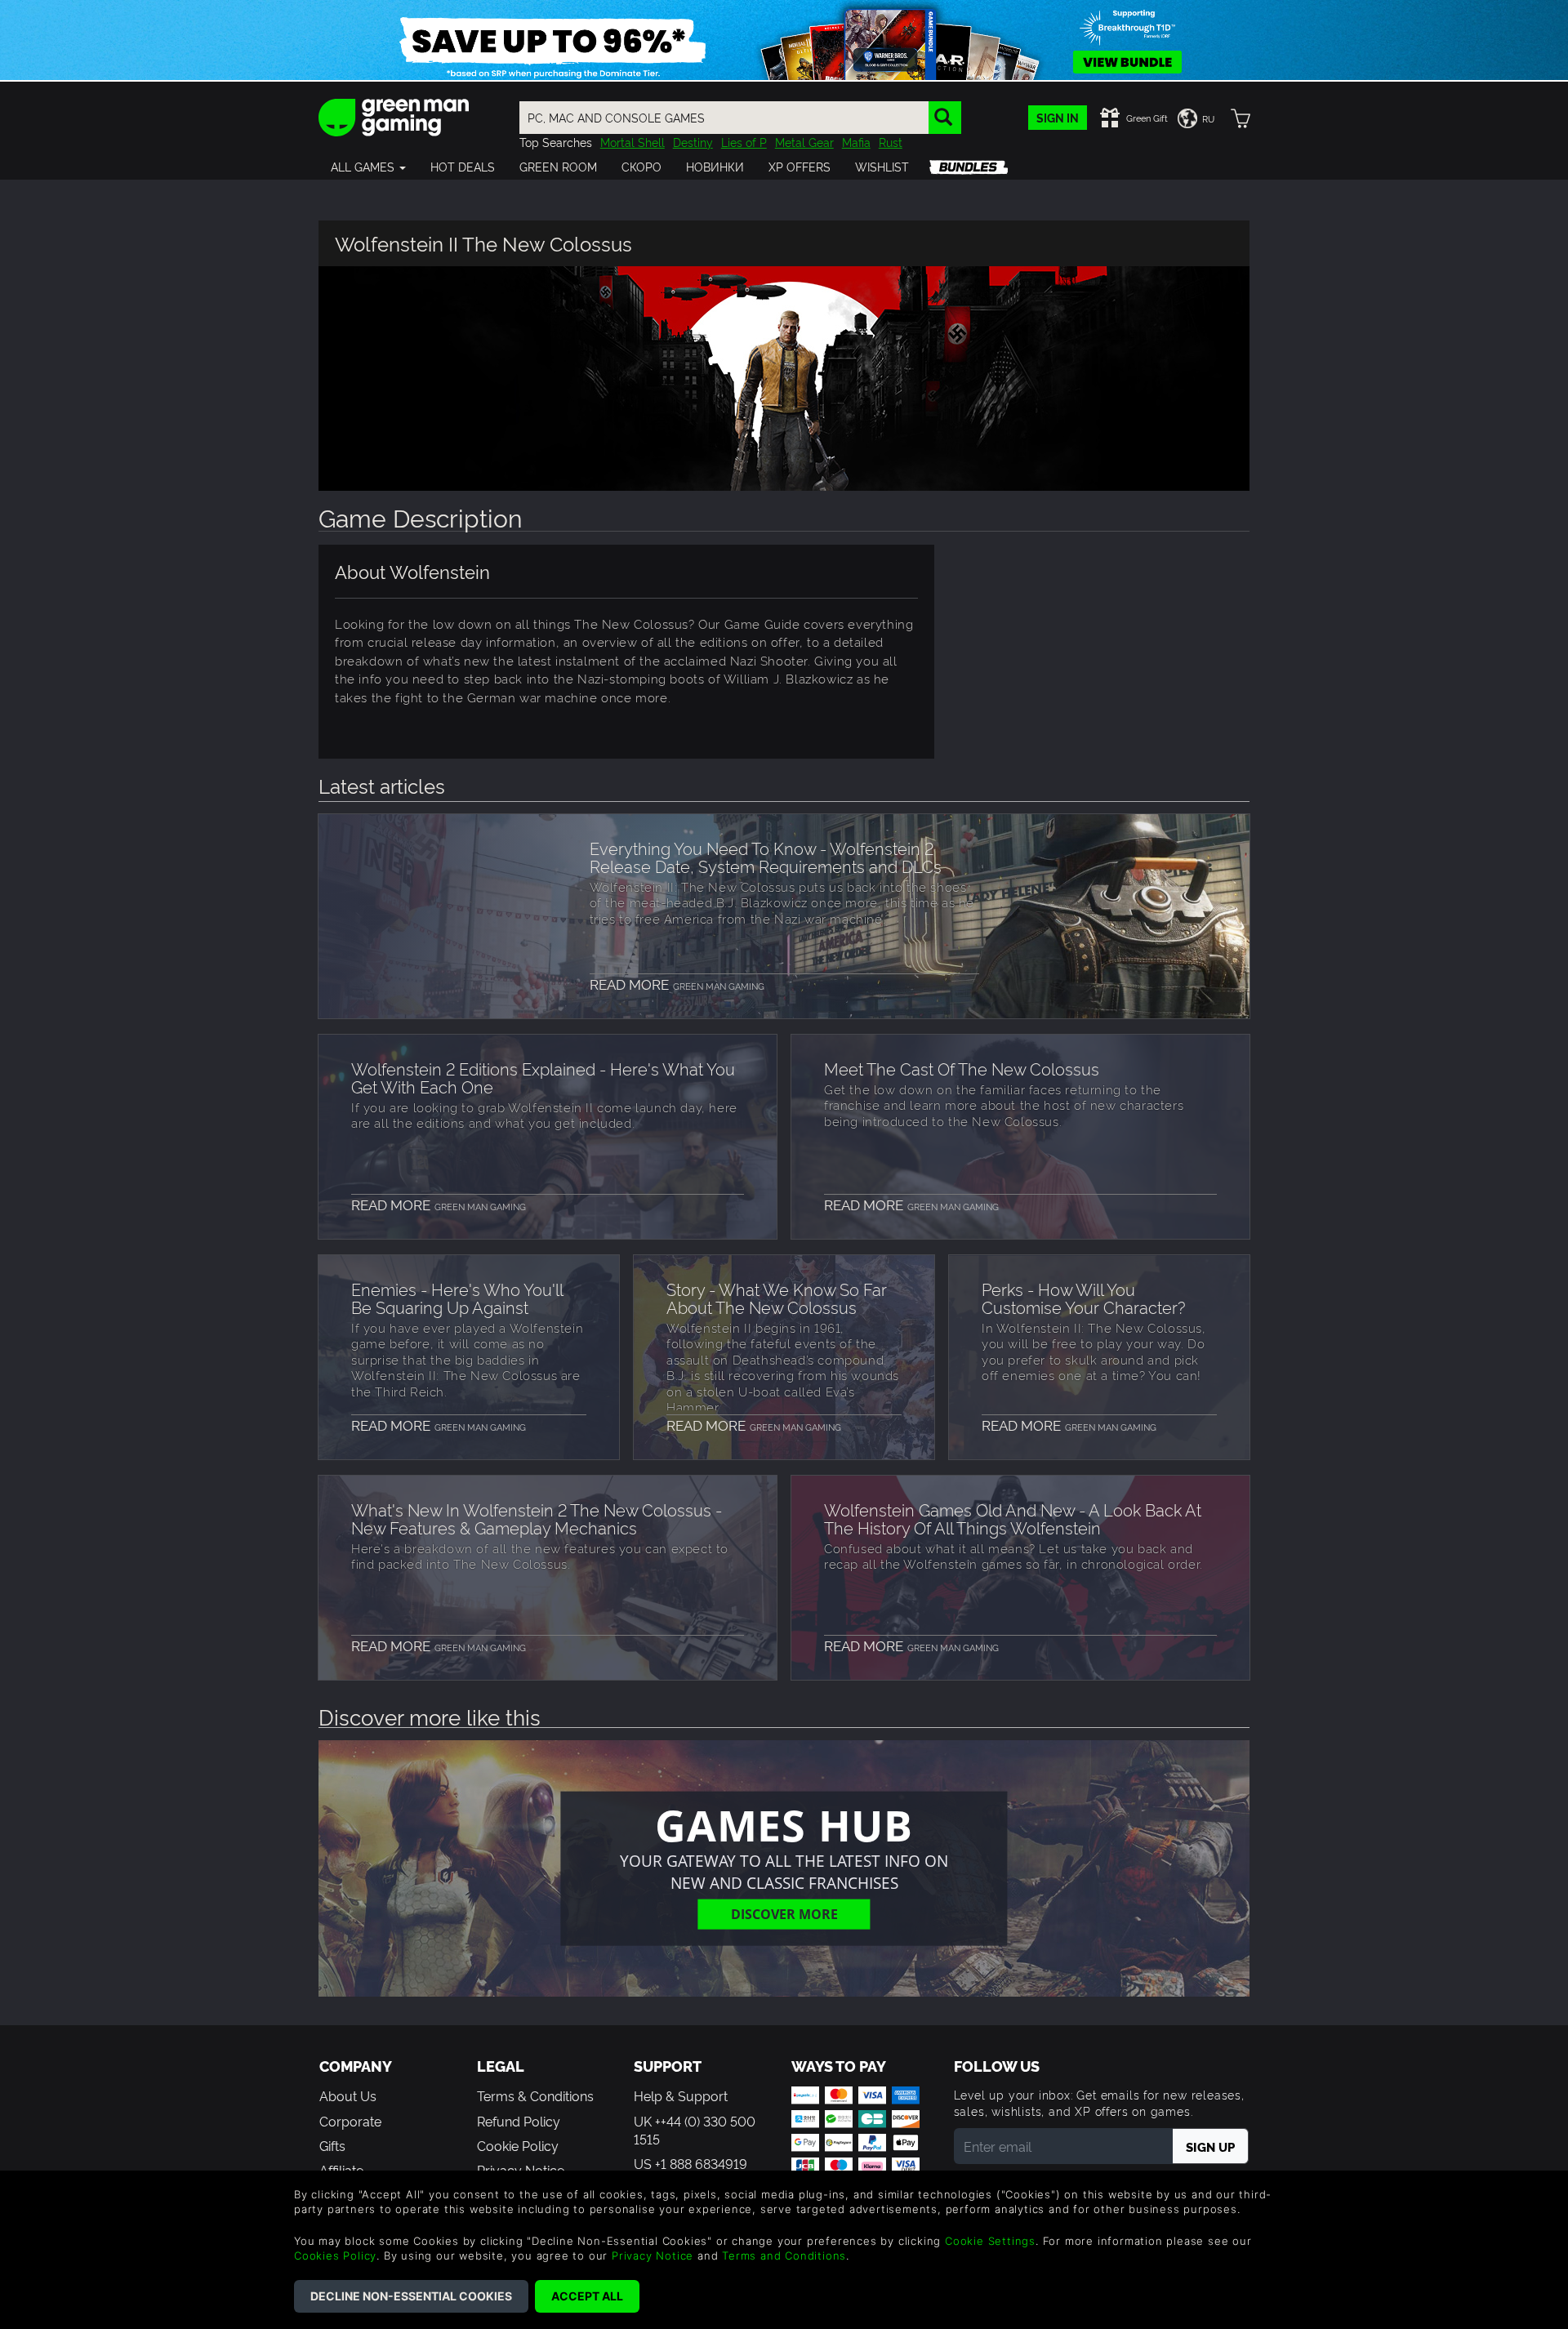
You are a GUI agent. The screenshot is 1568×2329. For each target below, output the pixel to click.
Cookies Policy (335, 2256)
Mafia (856, 142)
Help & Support (681, 2095)
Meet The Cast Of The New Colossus (962, 1068)
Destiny (693, 142)
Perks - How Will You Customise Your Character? (1083, 1298)
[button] (368, 167)
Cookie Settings (990, 2241)
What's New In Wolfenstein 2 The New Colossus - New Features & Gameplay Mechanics (537, 1518)
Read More (677, 984)
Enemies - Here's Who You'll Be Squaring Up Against (457, 1298)
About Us (348, 2095)
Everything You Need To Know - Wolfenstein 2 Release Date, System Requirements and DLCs (766, 857)
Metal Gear (804, 142)
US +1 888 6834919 (690, 2163)
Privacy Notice (653, 2256)
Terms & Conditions (535, 2095)
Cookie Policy (518, 2145)
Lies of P (744, 142)
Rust (891, 142)
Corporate (350, 2121)
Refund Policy (519, 2121)
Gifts (332, 2145)
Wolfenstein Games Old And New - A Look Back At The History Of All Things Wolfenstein (1013, 1518)
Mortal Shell (633, 142)
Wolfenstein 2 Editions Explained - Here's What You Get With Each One (543, 1077)
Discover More (784, 1914)
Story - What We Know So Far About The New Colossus (777, 1298)
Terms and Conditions (784, 2256)
